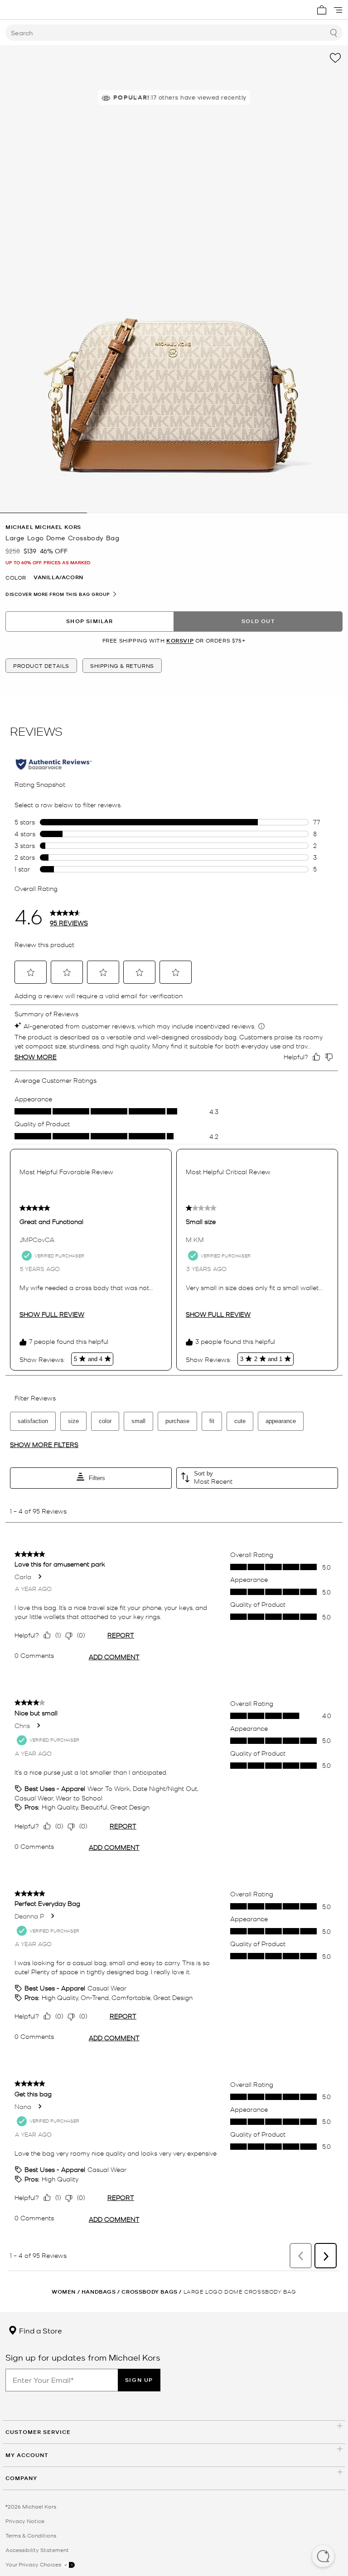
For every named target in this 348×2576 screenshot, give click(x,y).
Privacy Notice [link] (25, 2521)
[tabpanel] (174, 279)
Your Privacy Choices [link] (34, 2564)
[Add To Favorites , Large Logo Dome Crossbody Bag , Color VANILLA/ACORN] (335, 58)
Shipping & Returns (122, 666)
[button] (323, 2557)
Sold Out (258, 621)
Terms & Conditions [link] (31, 2535)
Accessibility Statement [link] (37, 2550)
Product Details (41, 666)
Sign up (139, 2380)
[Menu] (338, 10)
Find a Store (40, 2330)
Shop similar (89, 621)
